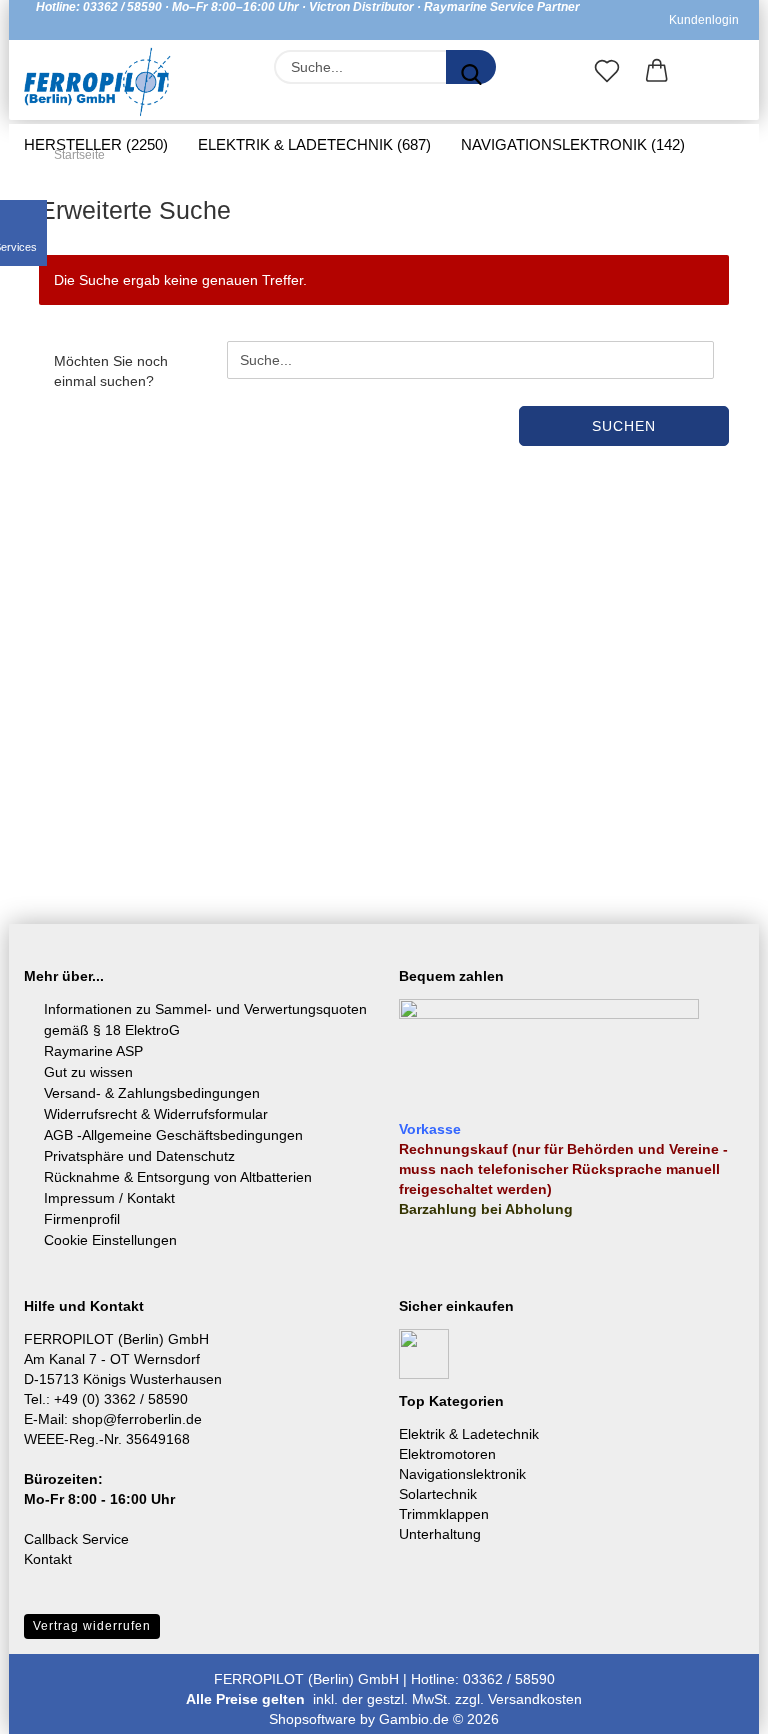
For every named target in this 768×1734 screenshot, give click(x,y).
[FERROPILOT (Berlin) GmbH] (97, 82)
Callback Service (76, 1539)
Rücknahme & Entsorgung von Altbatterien (178, 1177)
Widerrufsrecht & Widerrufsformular (156, 1114)
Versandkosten (535, 1699)
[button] (657, 75)
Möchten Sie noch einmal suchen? (111, 371)
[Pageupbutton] (713, 1704)
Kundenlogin (701, 20)
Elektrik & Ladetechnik (469, 1434)
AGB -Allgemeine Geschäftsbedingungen (173, 1135)
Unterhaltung (440, 1534)
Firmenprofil (82, 1219)
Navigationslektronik (462, 1474)
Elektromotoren (447, 1454)
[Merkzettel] (607, 75)
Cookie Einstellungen (110, 1240)
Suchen (624, 426)
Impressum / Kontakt (109, 1198)
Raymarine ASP (93, 1051)
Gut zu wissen (88, 1072)
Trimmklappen (444, 1514)
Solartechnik (438, 1494)
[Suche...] (471, 67)
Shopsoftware (312, 1719)
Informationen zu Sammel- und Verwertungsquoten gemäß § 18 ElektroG (205, 1019)
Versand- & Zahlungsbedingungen (152, 1093)
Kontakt (48, 1559)
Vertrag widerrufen (92, 1626)
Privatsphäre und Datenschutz (139, 1156)
